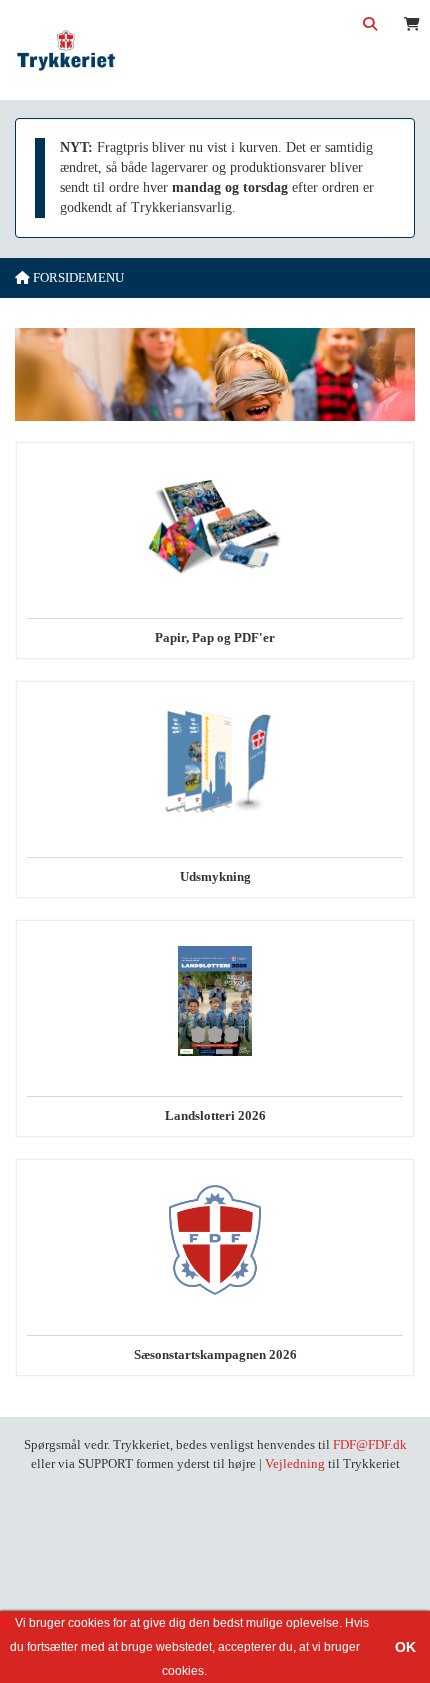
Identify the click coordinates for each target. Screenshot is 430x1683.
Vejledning (295, 1463)
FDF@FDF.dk (370, 1444)
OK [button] (405, 1647)
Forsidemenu (77, 277)
